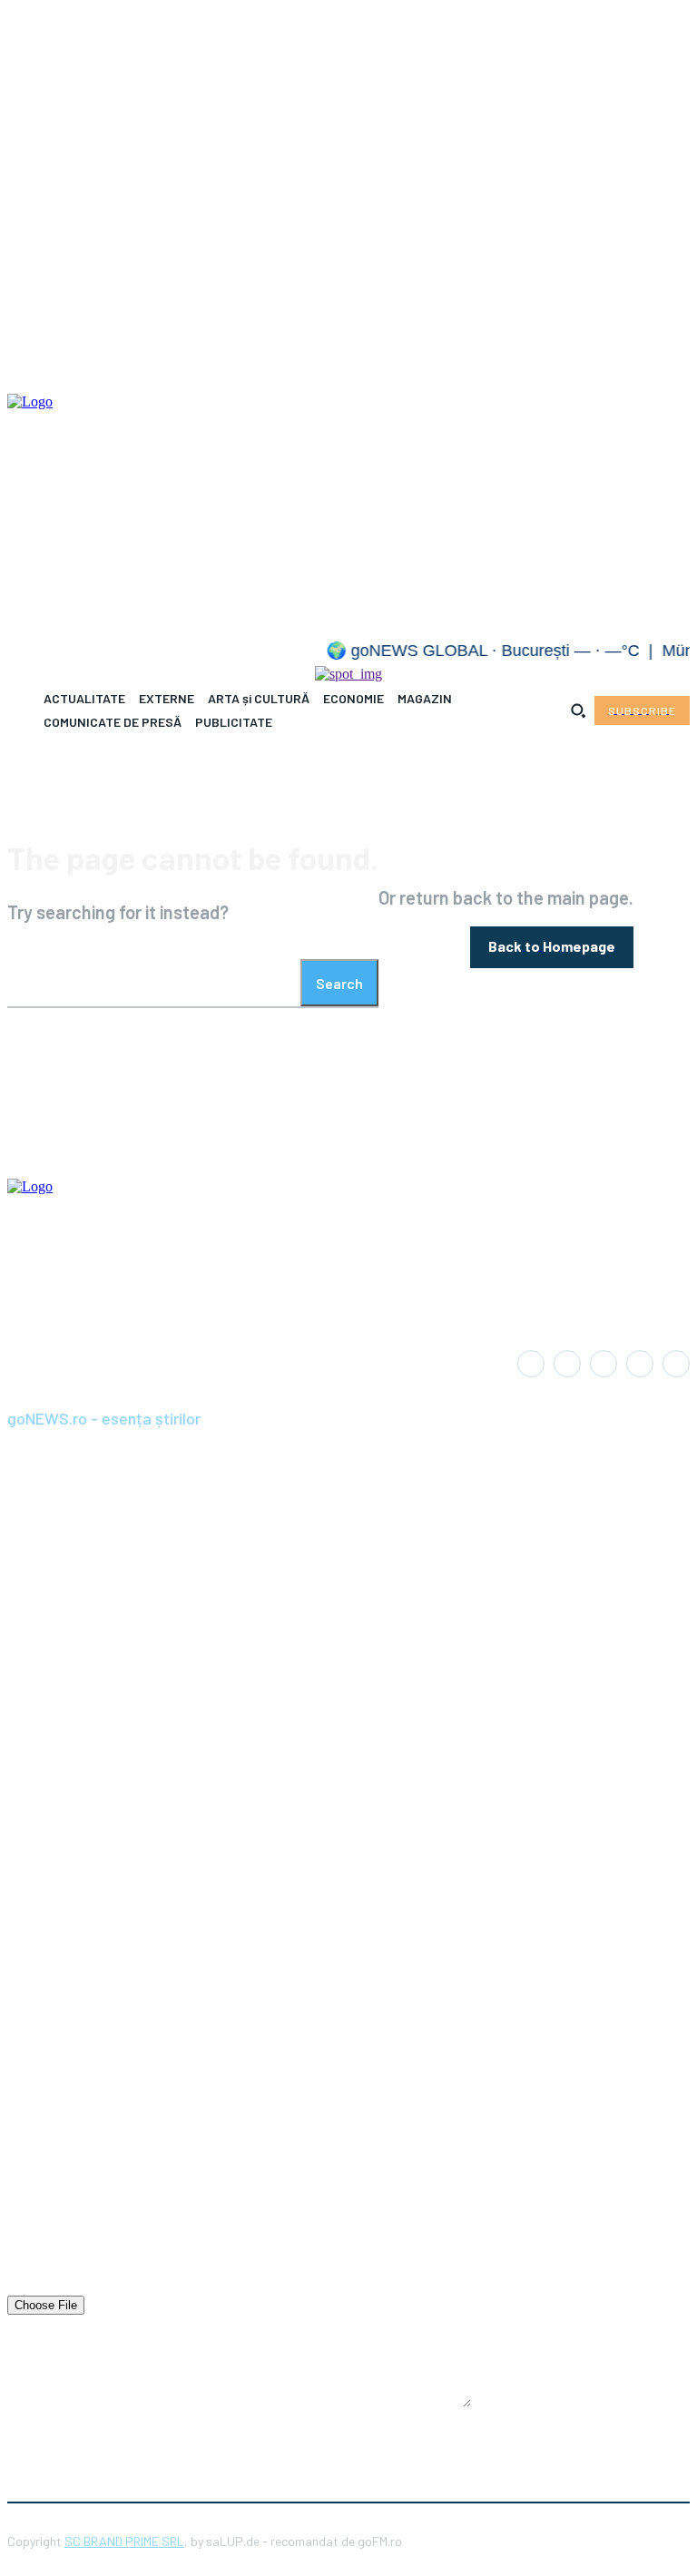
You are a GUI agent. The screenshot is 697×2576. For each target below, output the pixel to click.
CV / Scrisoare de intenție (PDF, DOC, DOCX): (140, 2286)
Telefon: (30, 2233)
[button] (578, 710)
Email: (25, 2180)
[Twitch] (640, 1364)
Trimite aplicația (235, 2438)
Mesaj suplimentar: (62, 2333)
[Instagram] (567, 1364)
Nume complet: (51, 2128)
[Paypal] (604, 1364)
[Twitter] (676, 1364)
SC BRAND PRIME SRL (124, 2541)
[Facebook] (531, 1364)
